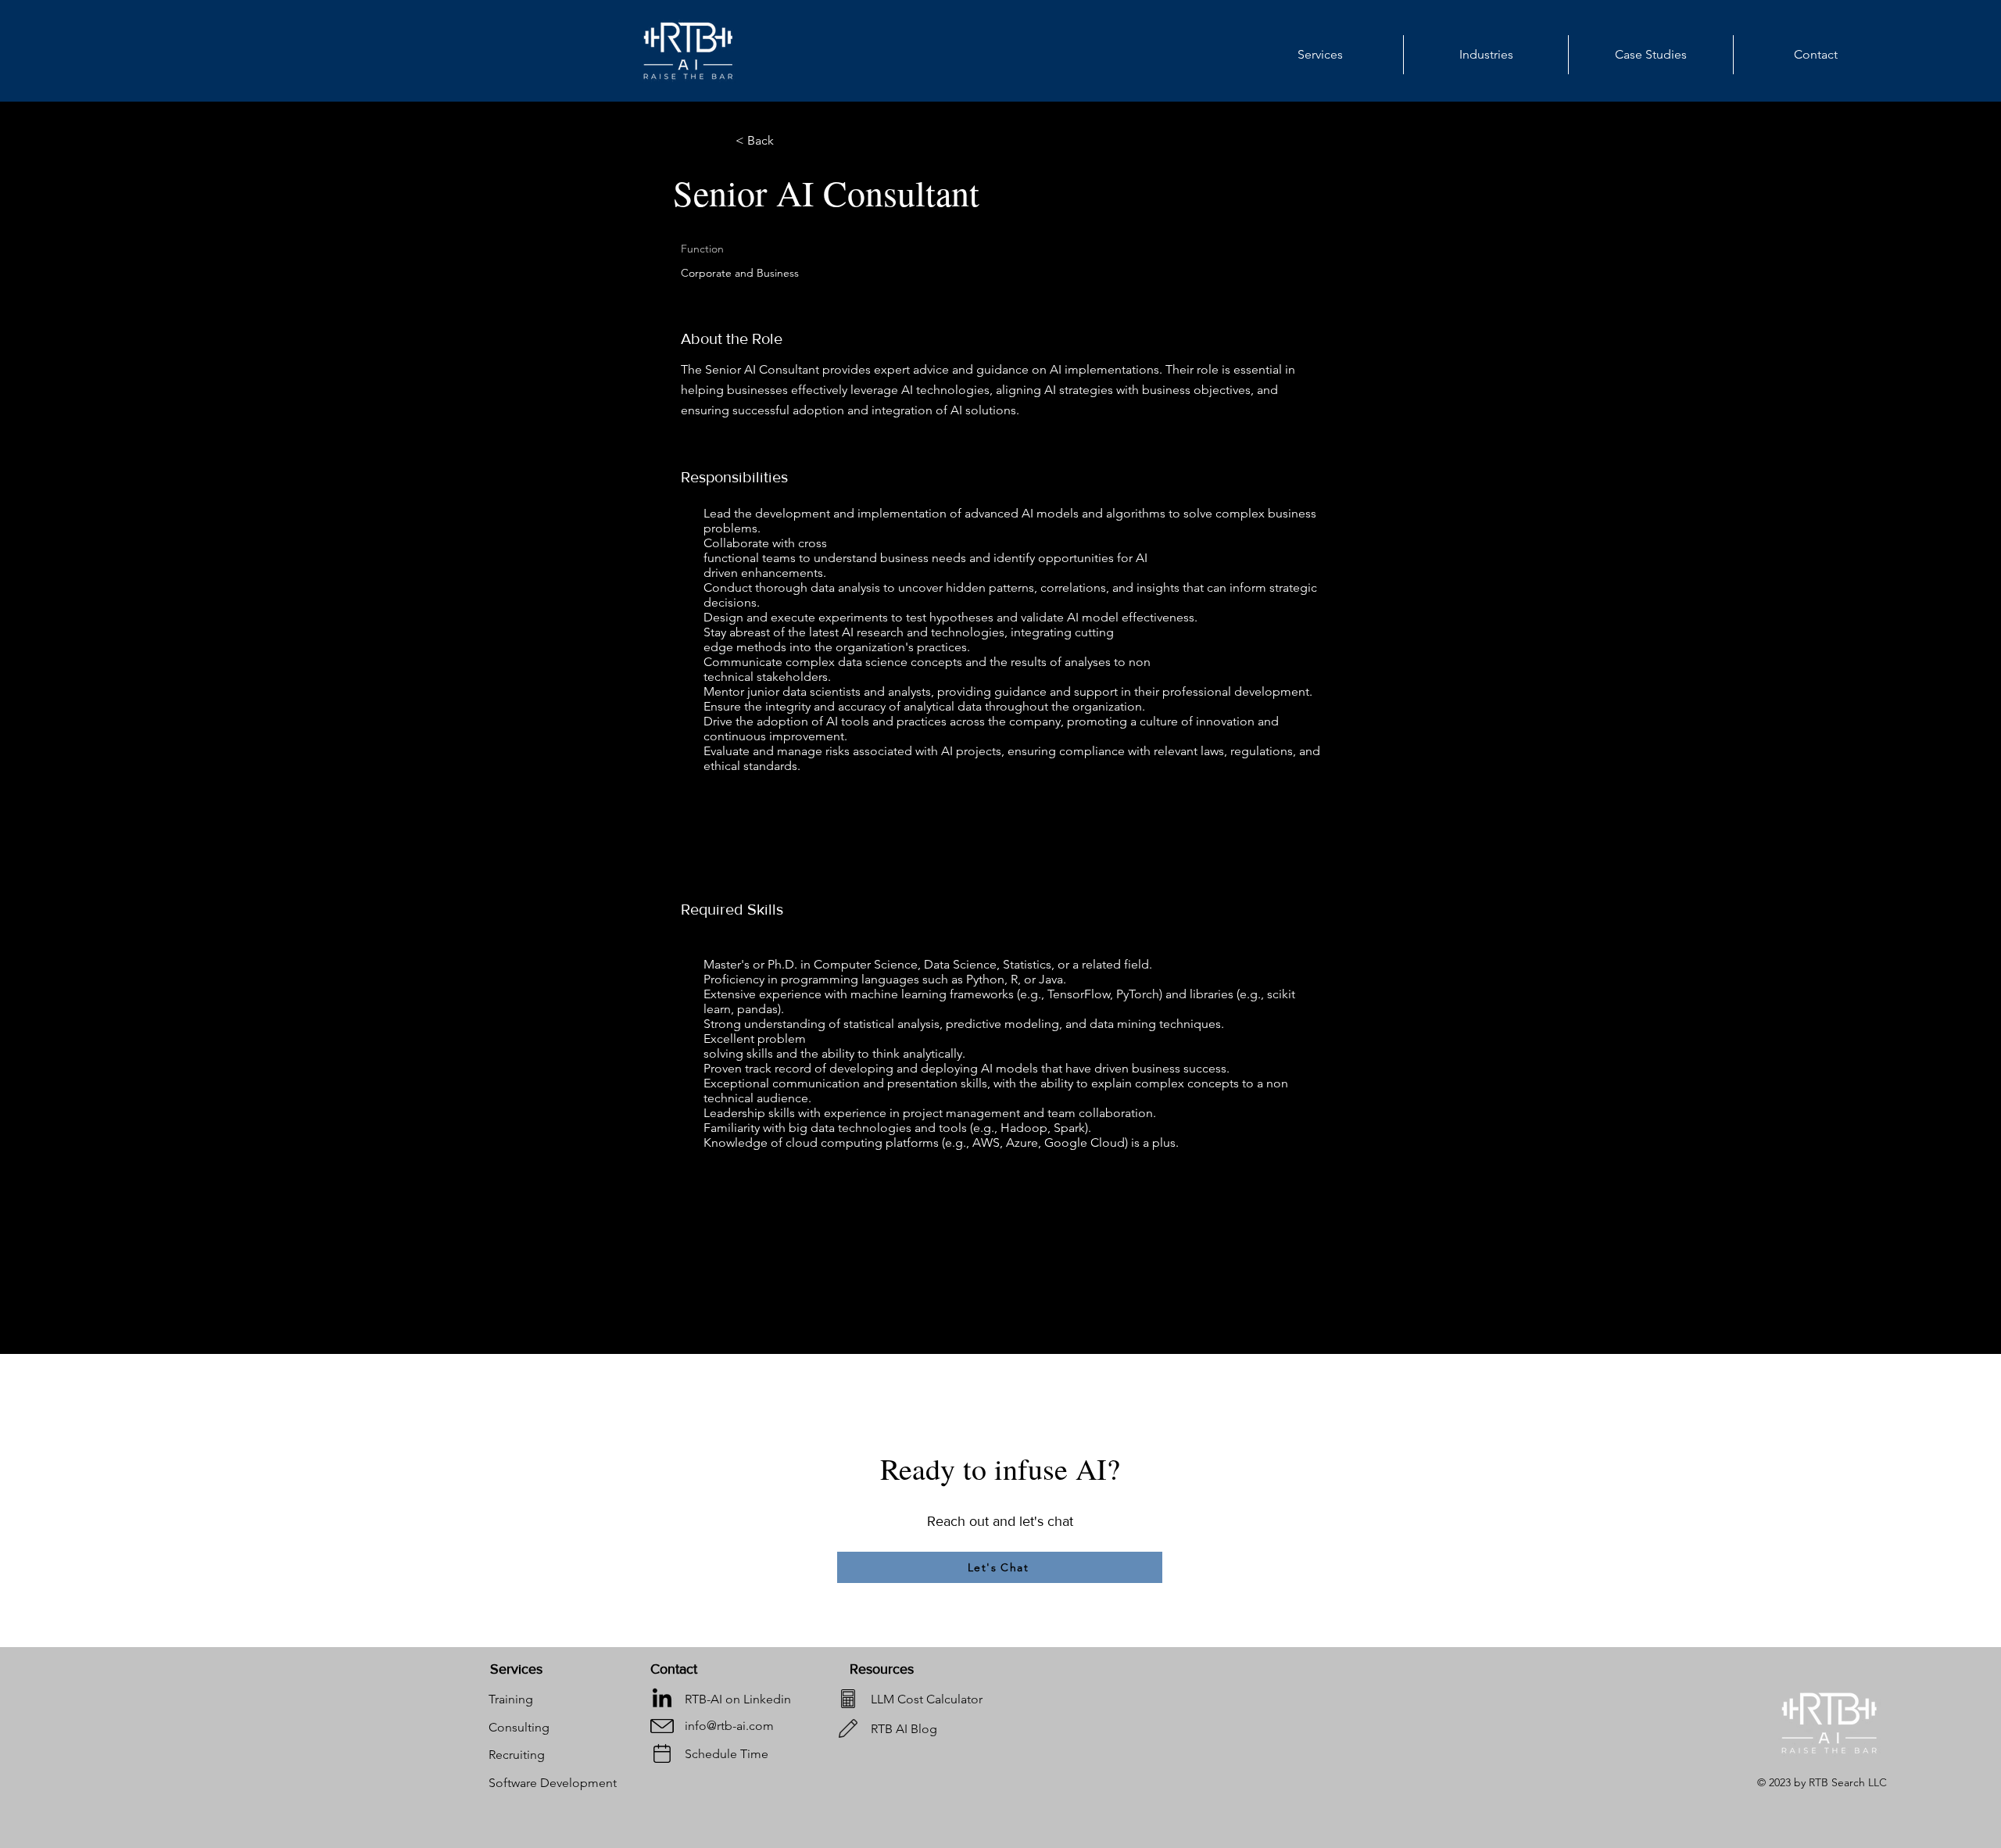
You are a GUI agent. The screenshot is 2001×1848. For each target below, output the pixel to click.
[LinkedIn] (662, 1699)
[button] (1486, 55)
